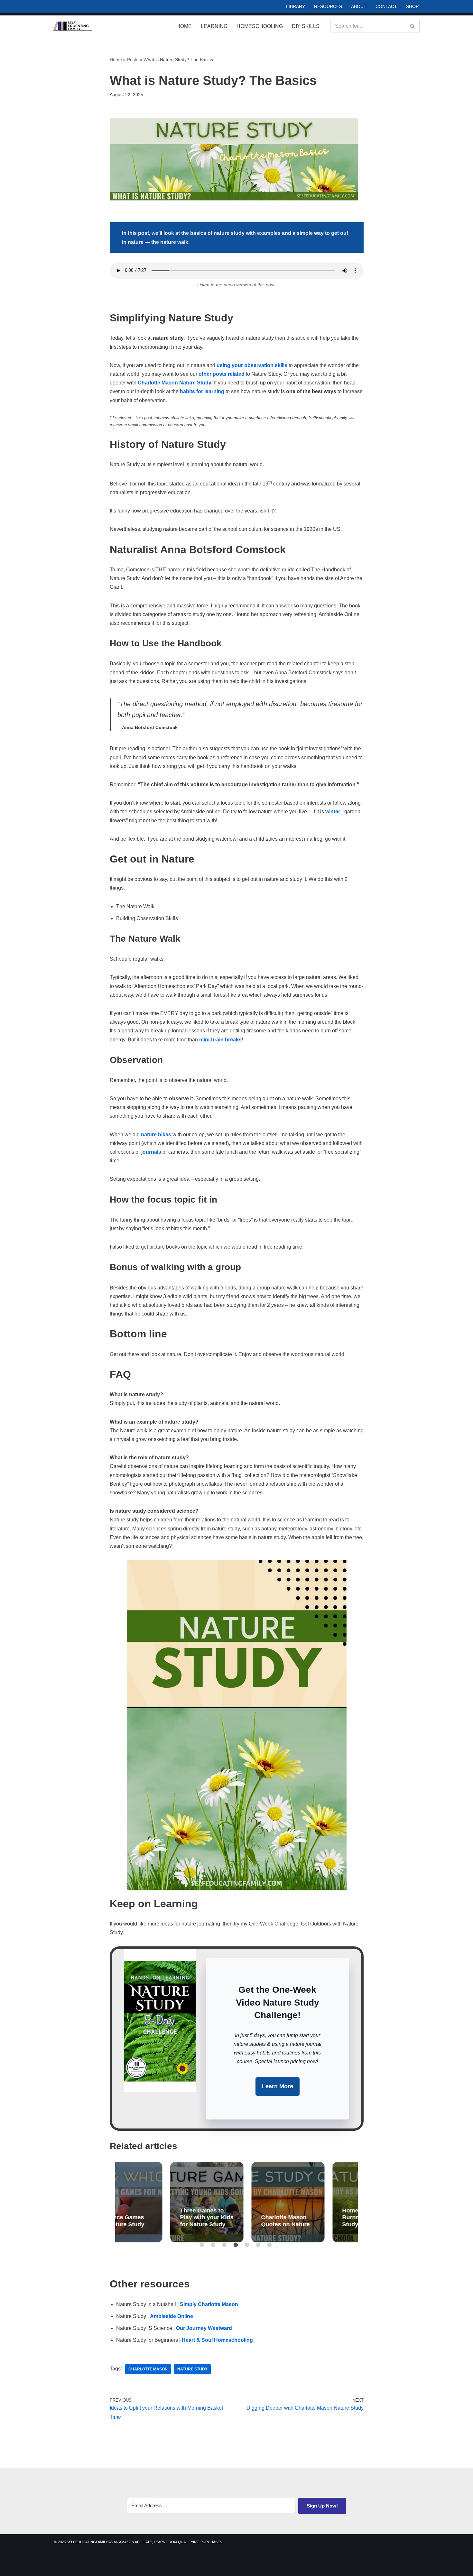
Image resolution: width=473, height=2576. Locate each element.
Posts (133, 60)
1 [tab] (202, 2245)
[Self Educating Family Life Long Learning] (72, 26)
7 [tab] (270, 2245)
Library (296, 6)
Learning (214, 26)
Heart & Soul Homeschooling (217, 2340)
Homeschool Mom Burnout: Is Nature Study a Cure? (318, 2202)
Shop (412, 6)
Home (184, 26)
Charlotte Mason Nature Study (175, 383)
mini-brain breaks (220, 1040)
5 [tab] (247, 2245)
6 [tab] (258, 2245)
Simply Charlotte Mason (209, 2304)
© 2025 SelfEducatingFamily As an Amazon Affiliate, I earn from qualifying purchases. (139, 2542)
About (359, 6)
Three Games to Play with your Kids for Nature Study (156, 2202)
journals (151, 1152)
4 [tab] (236, 2245)
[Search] (413, 26)
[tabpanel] (156, 2202)
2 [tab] (213, 2245)
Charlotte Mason (148, 2369)
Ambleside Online (172, 2316)
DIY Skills (306, 26)
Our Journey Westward (204, 2328)
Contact (386, 6)
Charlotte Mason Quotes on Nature (237, 2202)
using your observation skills (252, 365)
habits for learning (202, 391)
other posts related (222, 374)
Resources (328, 6)
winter (333, 812)
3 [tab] (225, 2245)
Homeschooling (260, 26)
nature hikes (156, 1135)
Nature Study (192, 2369)
